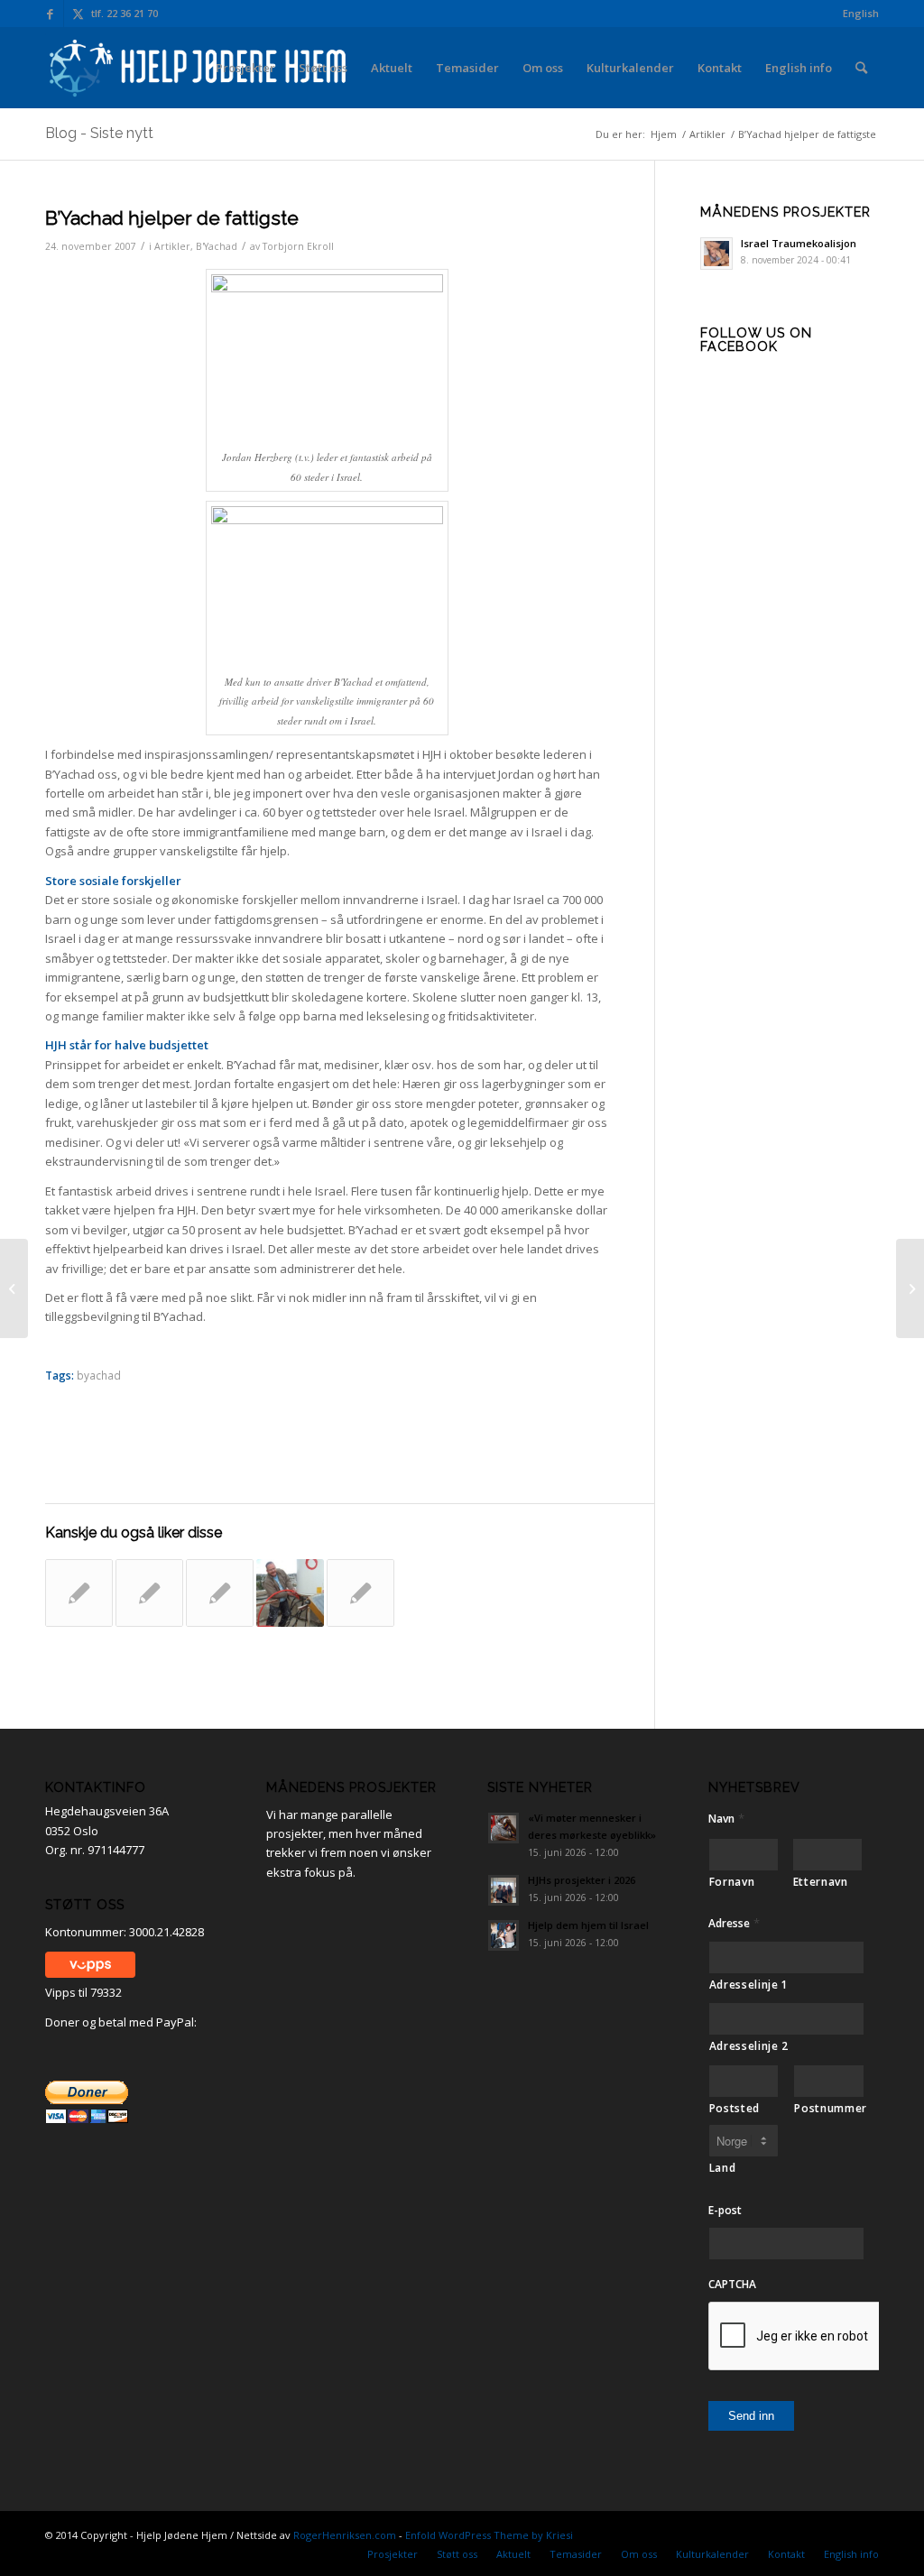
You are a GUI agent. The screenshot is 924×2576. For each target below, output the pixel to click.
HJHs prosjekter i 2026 (582, 1880)
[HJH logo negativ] (199, 68)
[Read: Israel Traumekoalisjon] (716, 254)
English (861, 13)
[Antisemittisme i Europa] (14, 1288)
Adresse (734, 1923)
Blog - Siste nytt (99, 133)
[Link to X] (78, 14)
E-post (725, 2211)
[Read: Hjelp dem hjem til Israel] (504, 1935)
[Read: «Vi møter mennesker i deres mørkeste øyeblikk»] (504, 1828)
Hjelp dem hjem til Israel (588, 1925)
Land (723, 2168)
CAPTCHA (732, 2285)
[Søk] (861, 68)
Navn (726, 1819)
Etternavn (821, 1882)
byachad (99, 1375)
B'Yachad (217, 246)
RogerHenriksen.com (345, 2535)
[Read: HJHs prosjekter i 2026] (504, 1890)
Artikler (172, 246)
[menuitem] (856, 14)
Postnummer (829, 2108)
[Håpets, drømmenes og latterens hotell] (79, 1593)
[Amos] (290, 1593)
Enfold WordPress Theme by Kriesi (489, 2535)
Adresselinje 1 (749, 1985)
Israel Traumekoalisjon (799, 243)
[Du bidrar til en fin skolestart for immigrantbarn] (149, 1593)
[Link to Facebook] (50, 14)
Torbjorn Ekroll (298, 246)
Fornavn (732, 1882)
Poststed (735, 2108)
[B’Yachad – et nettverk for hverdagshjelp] (360, 1593)
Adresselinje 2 (749, 2046)
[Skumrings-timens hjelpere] (220, 1593)
